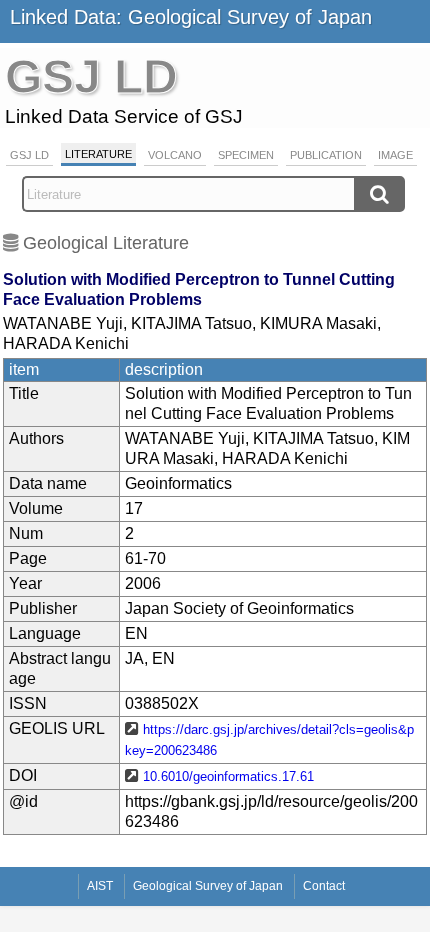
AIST (100, 886)
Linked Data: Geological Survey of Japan (191, 17)
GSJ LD (29, 155)
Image (395, 155)
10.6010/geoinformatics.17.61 (228, 776)
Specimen (246, 155)
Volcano (175, 155)
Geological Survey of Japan (208, 886)
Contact (324, 886)
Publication (326, 155)
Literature (98, 154)
